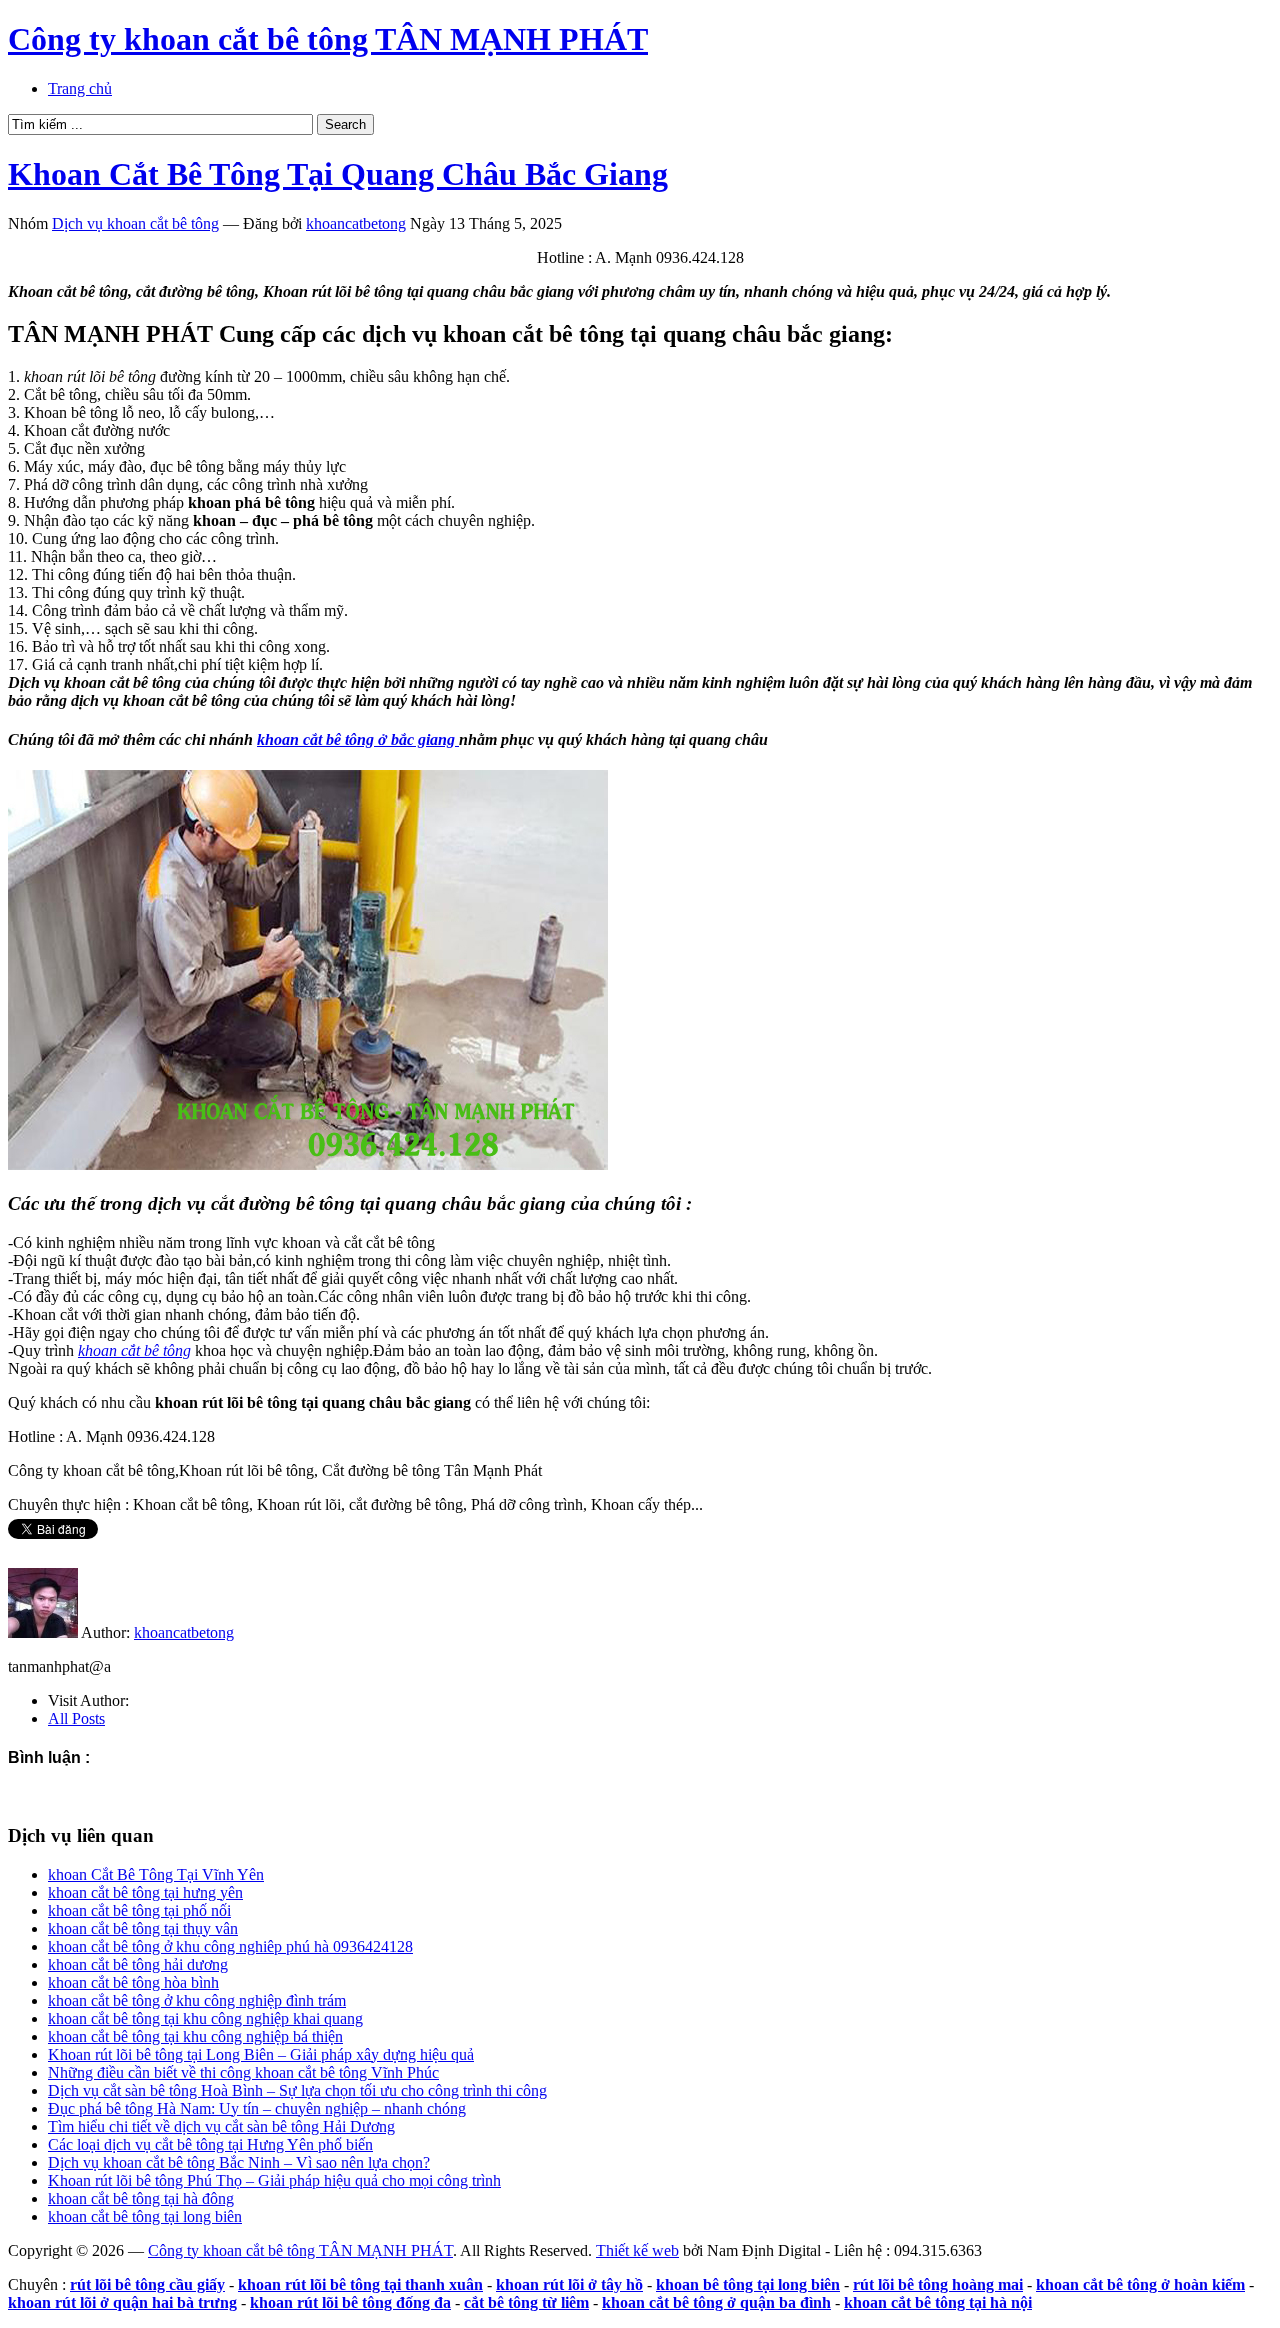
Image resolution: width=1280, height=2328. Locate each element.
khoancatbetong (356, 223)
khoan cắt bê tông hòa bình (133, 1982)
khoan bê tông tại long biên (748, 2284)
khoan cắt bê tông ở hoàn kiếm (1140, 2284)
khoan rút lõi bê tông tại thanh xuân (360, 2284)
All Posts (76, 1718)
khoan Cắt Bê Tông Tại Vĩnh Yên (156, 1874)
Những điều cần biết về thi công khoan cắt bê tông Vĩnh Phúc (243, 2072)
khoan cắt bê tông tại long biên (145, 2216)
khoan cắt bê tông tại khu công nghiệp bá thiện (195, 2036)
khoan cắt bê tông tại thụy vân (143, 1928)
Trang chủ (80, 88)
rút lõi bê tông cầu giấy (147, 2284)
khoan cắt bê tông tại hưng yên (145, 1892)
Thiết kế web (637, 2250)
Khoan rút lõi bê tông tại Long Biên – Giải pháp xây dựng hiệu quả (261, 2054)
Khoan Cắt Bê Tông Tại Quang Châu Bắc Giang (338, 174)
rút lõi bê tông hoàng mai (938, 2284)
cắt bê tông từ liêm (526, 2302)
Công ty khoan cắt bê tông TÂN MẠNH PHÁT (328, 39)
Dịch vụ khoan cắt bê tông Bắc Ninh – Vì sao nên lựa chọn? (239, 2162)
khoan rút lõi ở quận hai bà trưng (122, 2302)
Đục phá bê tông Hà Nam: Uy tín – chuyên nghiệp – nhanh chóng (257, 2108)
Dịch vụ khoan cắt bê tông (135, 223)
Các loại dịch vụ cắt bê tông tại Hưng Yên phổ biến (210, 2144)
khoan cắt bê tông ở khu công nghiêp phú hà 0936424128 (230, 1946)
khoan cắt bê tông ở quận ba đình (716, 2302)
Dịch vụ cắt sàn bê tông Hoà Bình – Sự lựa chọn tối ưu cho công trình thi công (297, 2090)
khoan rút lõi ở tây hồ (569, 2284)
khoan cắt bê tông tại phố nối (139, 1910)
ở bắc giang (358, 739)
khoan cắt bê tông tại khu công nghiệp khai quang (205, 2018)
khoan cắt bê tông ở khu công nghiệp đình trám (197, 2000)
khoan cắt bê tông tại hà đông (141, 2198)
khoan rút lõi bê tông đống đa (350, 2302)
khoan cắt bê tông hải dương (138, 1964)
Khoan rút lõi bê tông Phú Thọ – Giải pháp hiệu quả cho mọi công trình (274, 2180)
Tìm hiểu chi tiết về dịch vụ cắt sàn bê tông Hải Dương (221, 2126)
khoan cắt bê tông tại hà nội (938, 2302)
